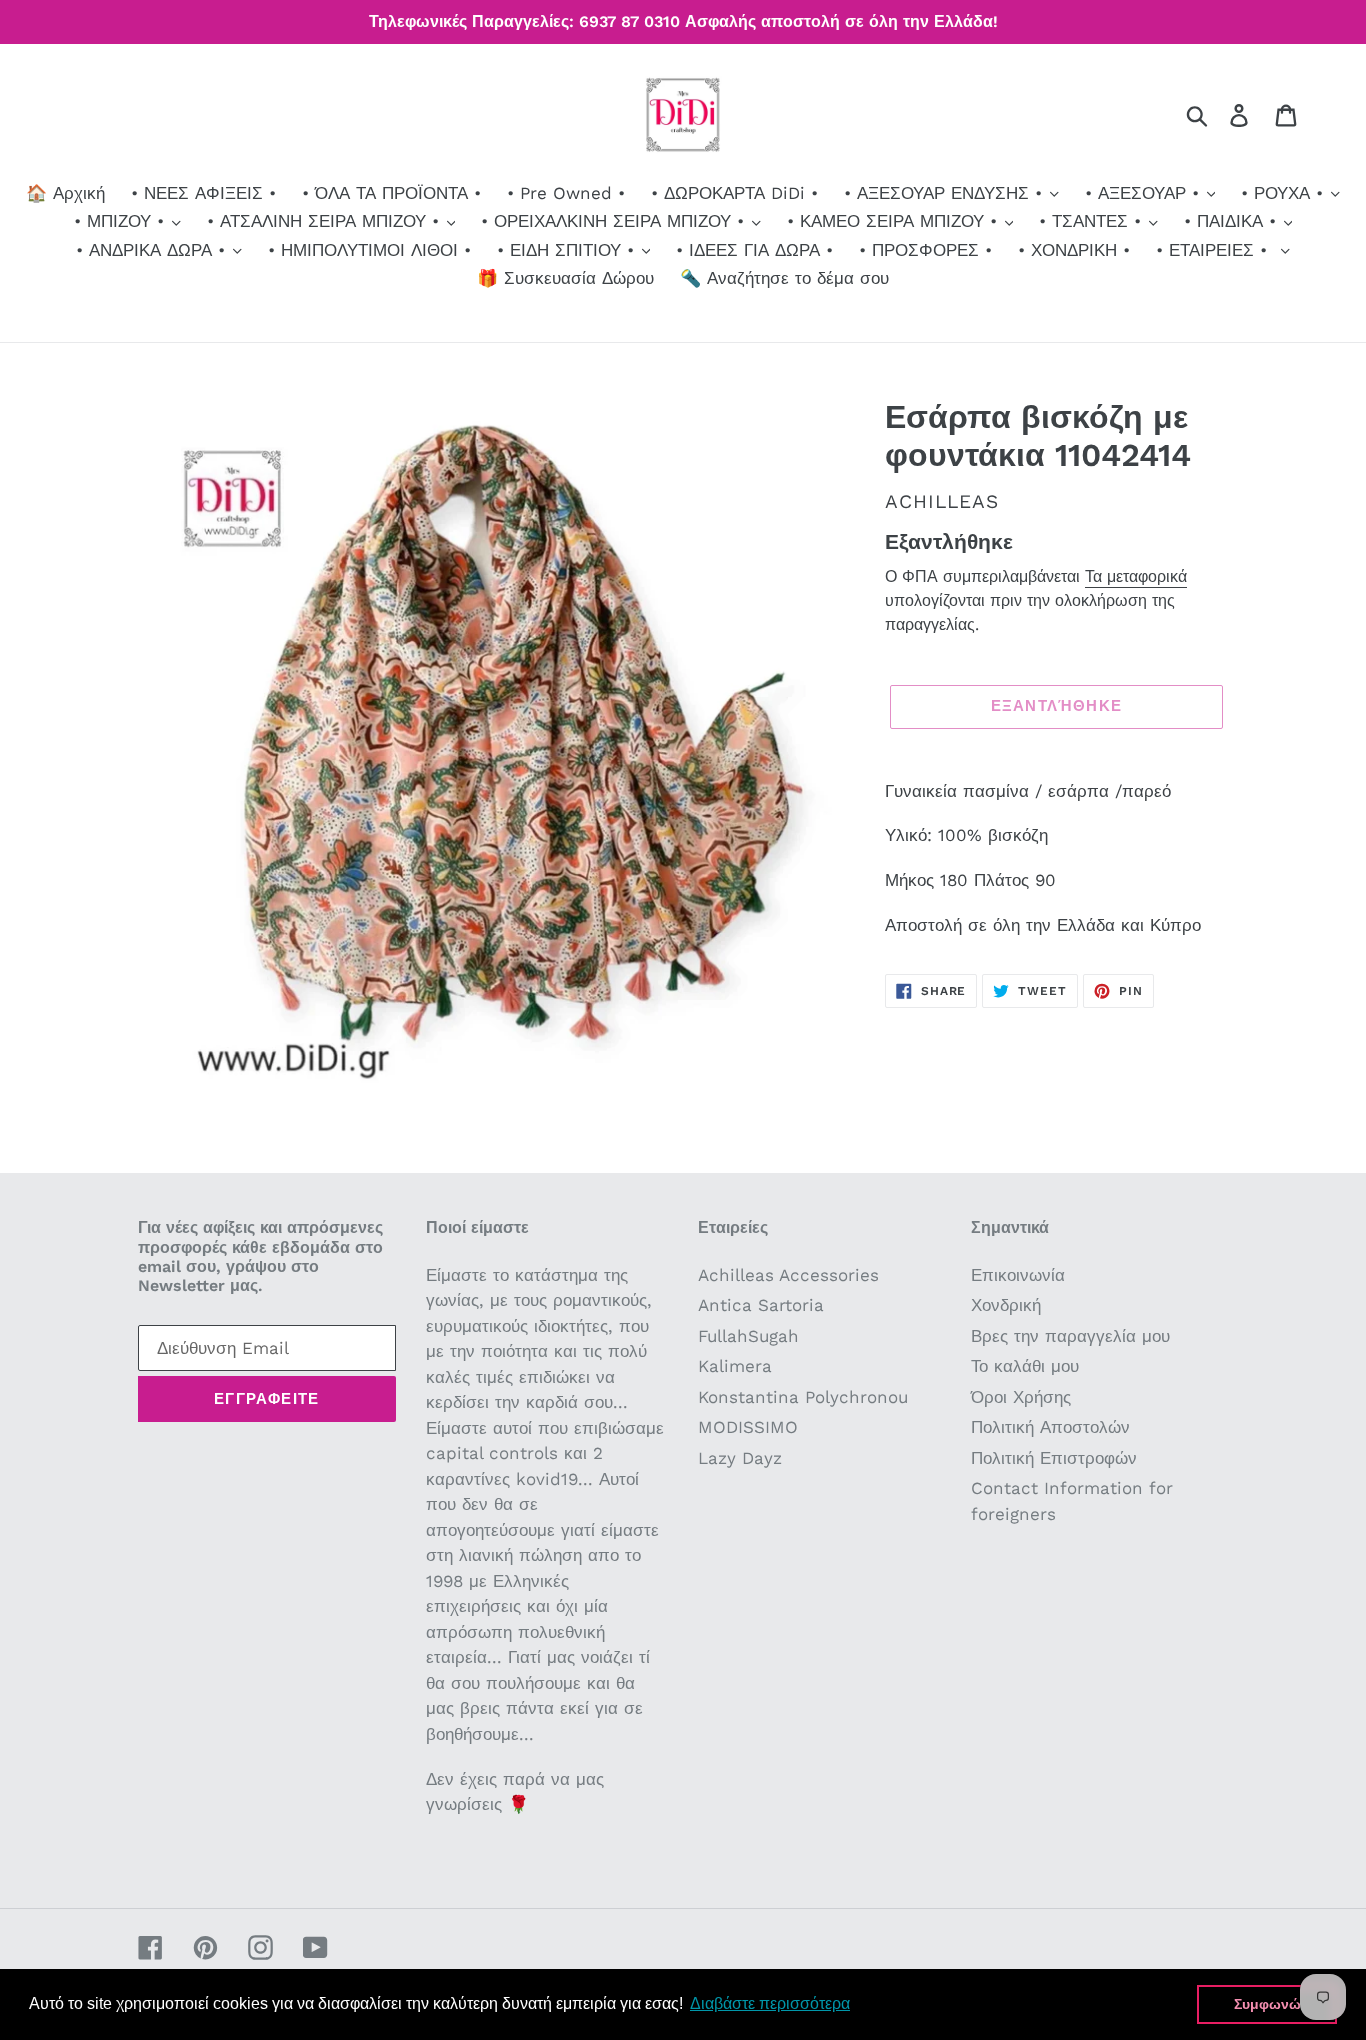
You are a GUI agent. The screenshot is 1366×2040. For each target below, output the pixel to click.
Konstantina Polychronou (803, 1397)
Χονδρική (1006, 1305)
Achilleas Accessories (788, 1275)
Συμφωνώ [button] (1267, 2004)
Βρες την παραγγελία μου (1070, 1336)
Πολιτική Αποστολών (1050, 1427)
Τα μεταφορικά (1136, 576)
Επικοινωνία (1018, 1275)
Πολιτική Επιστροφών (1054, 1458)
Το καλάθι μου (1025, 1366)
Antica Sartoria (761, 1305)
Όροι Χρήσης (1021, 1397)
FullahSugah (748, 1336)
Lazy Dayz (740, 1458)
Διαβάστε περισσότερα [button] (770, 2003)
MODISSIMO (748, 1427)
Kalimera (735, 1366)
